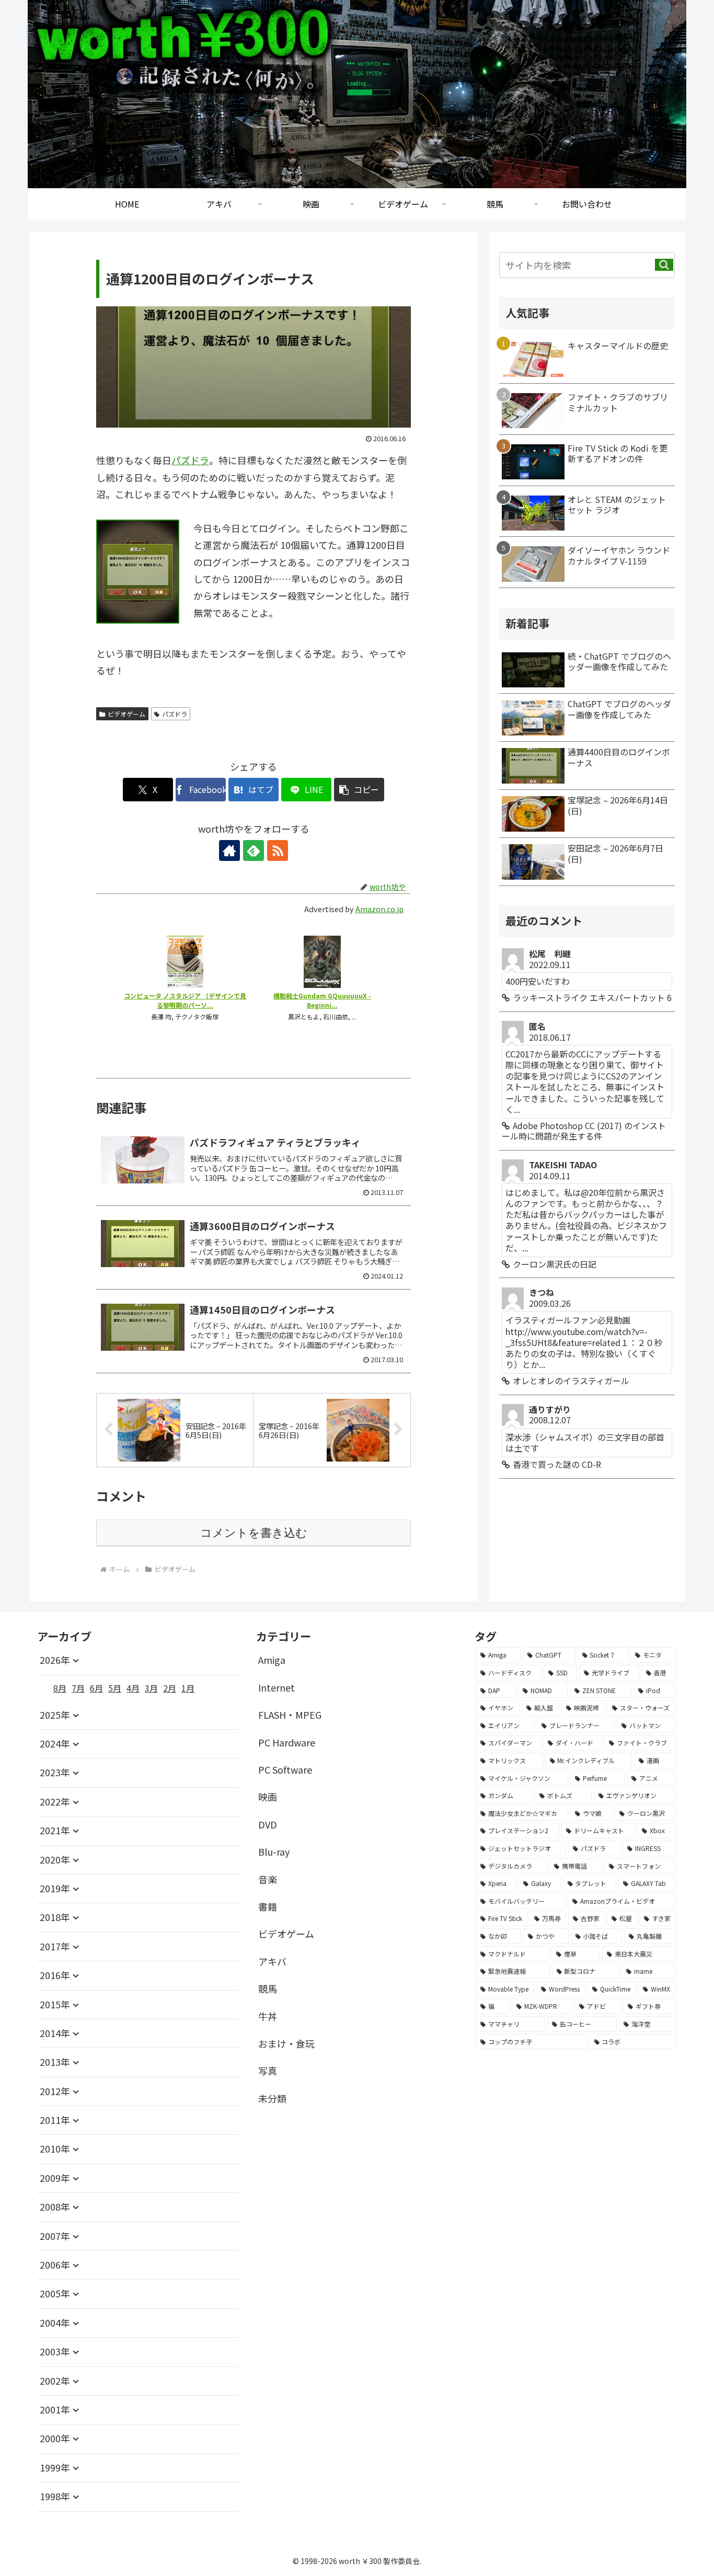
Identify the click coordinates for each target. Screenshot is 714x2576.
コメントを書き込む (254, 1533)
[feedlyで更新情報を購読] (254, 850)
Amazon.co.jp (379, 909)
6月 (96, 1688)
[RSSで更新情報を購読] (278, 850)
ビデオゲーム (126, 714)
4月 (133, 1688)
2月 (170, 1688)
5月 (115, 1688)
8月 (60, 1688)
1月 (188, 1688)
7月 (78, 1688)
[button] (359, 790)
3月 (151, 1688)
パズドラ (190, 460)
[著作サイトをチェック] (229, 850)
